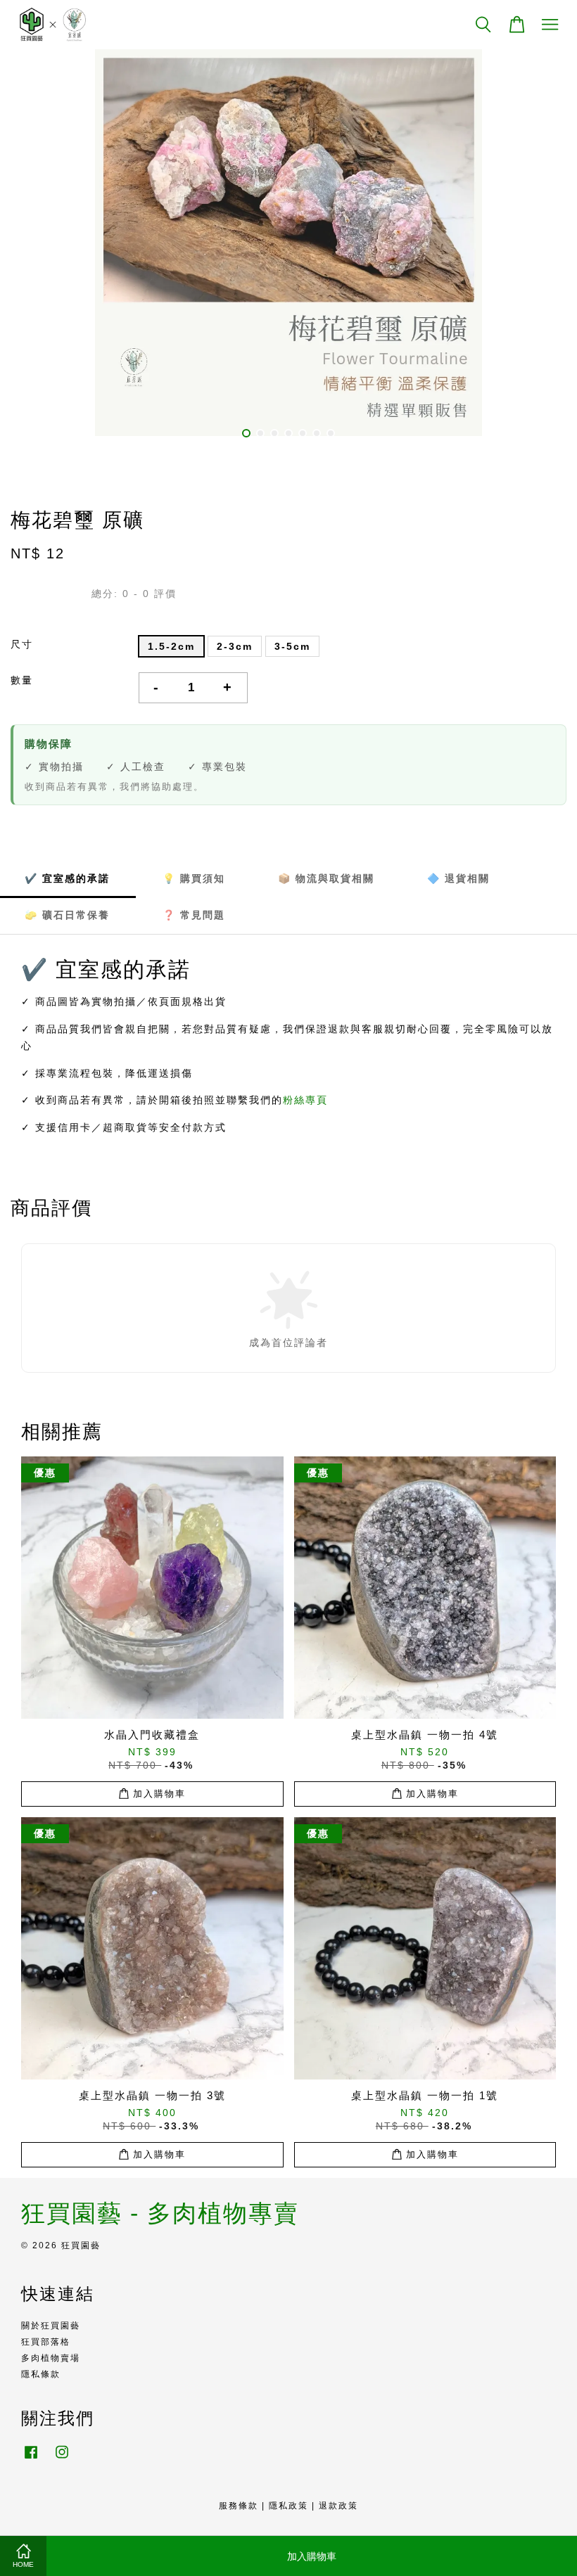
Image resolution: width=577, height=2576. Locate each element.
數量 (22, 680)
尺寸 (22, 644)
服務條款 (239, 2506)
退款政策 (338, 2506)
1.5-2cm (171, 646)
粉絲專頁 (305, 1100)
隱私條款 (41, 2374)
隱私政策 (288, 2506)
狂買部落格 (46, 2342)
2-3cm (235, 646)
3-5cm (292, 646)
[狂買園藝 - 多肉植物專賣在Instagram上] (62, 2459)
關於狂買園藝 (51, 2326)
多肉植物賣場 (51, 2358)
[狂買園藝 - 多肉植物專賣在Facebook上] (31, 2459)
